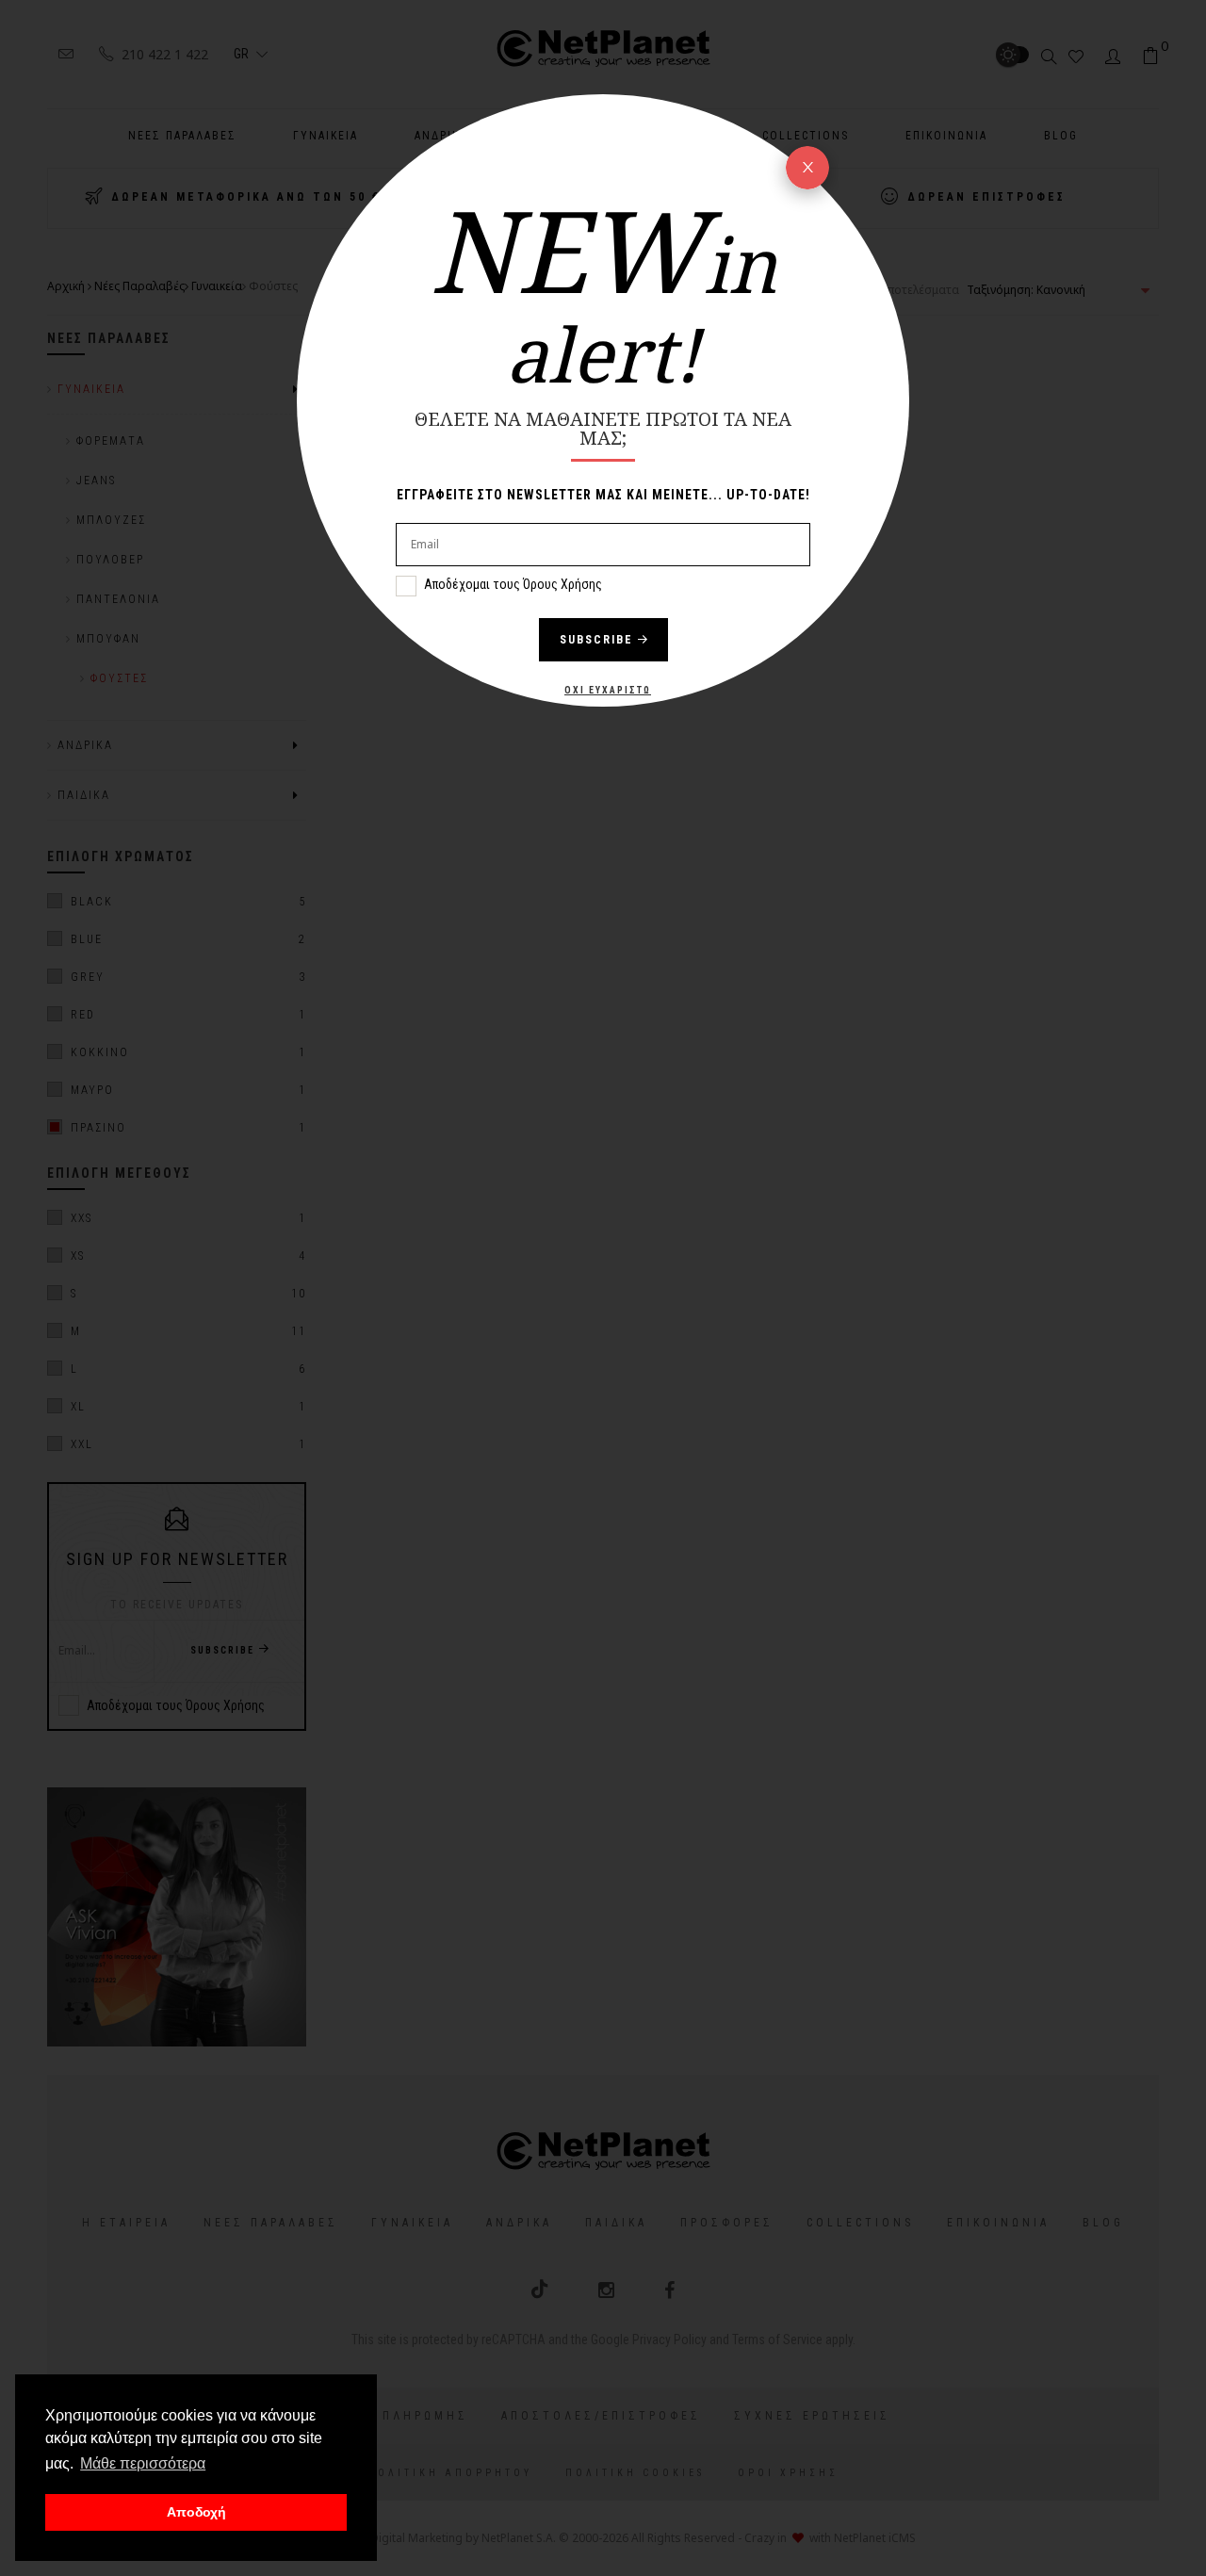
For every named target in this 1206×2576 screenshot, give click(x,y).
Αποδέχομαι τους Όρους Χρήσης (513, 584)
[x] (807, 168)
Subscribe (596, 640)
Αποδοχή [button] (196, 2512)
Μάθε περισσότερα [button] (143, 2463)
